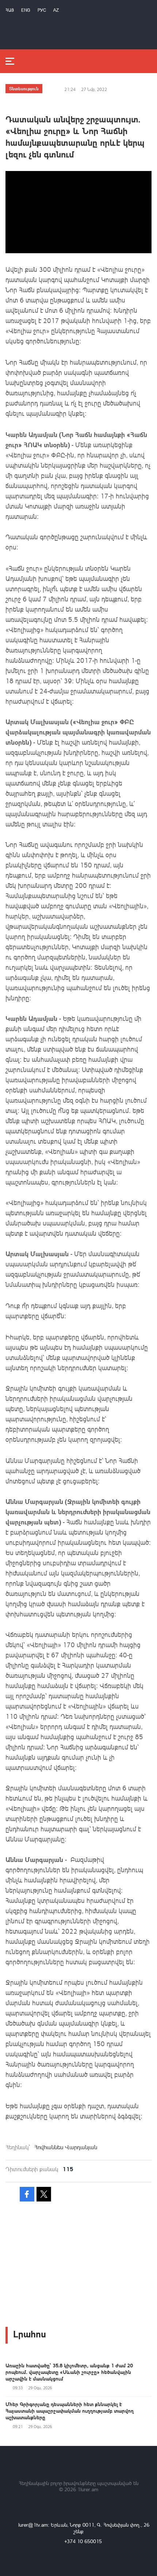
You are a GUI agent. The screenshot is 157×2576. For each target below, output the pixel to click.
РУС (42, 10)
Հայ (10, 10)
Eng (26, 10)
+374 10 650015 (83, 2541)
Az (56, 10)
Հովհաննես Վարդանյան (66, 2147)
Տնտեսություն (24, 88)
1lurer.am (88, 2489)
